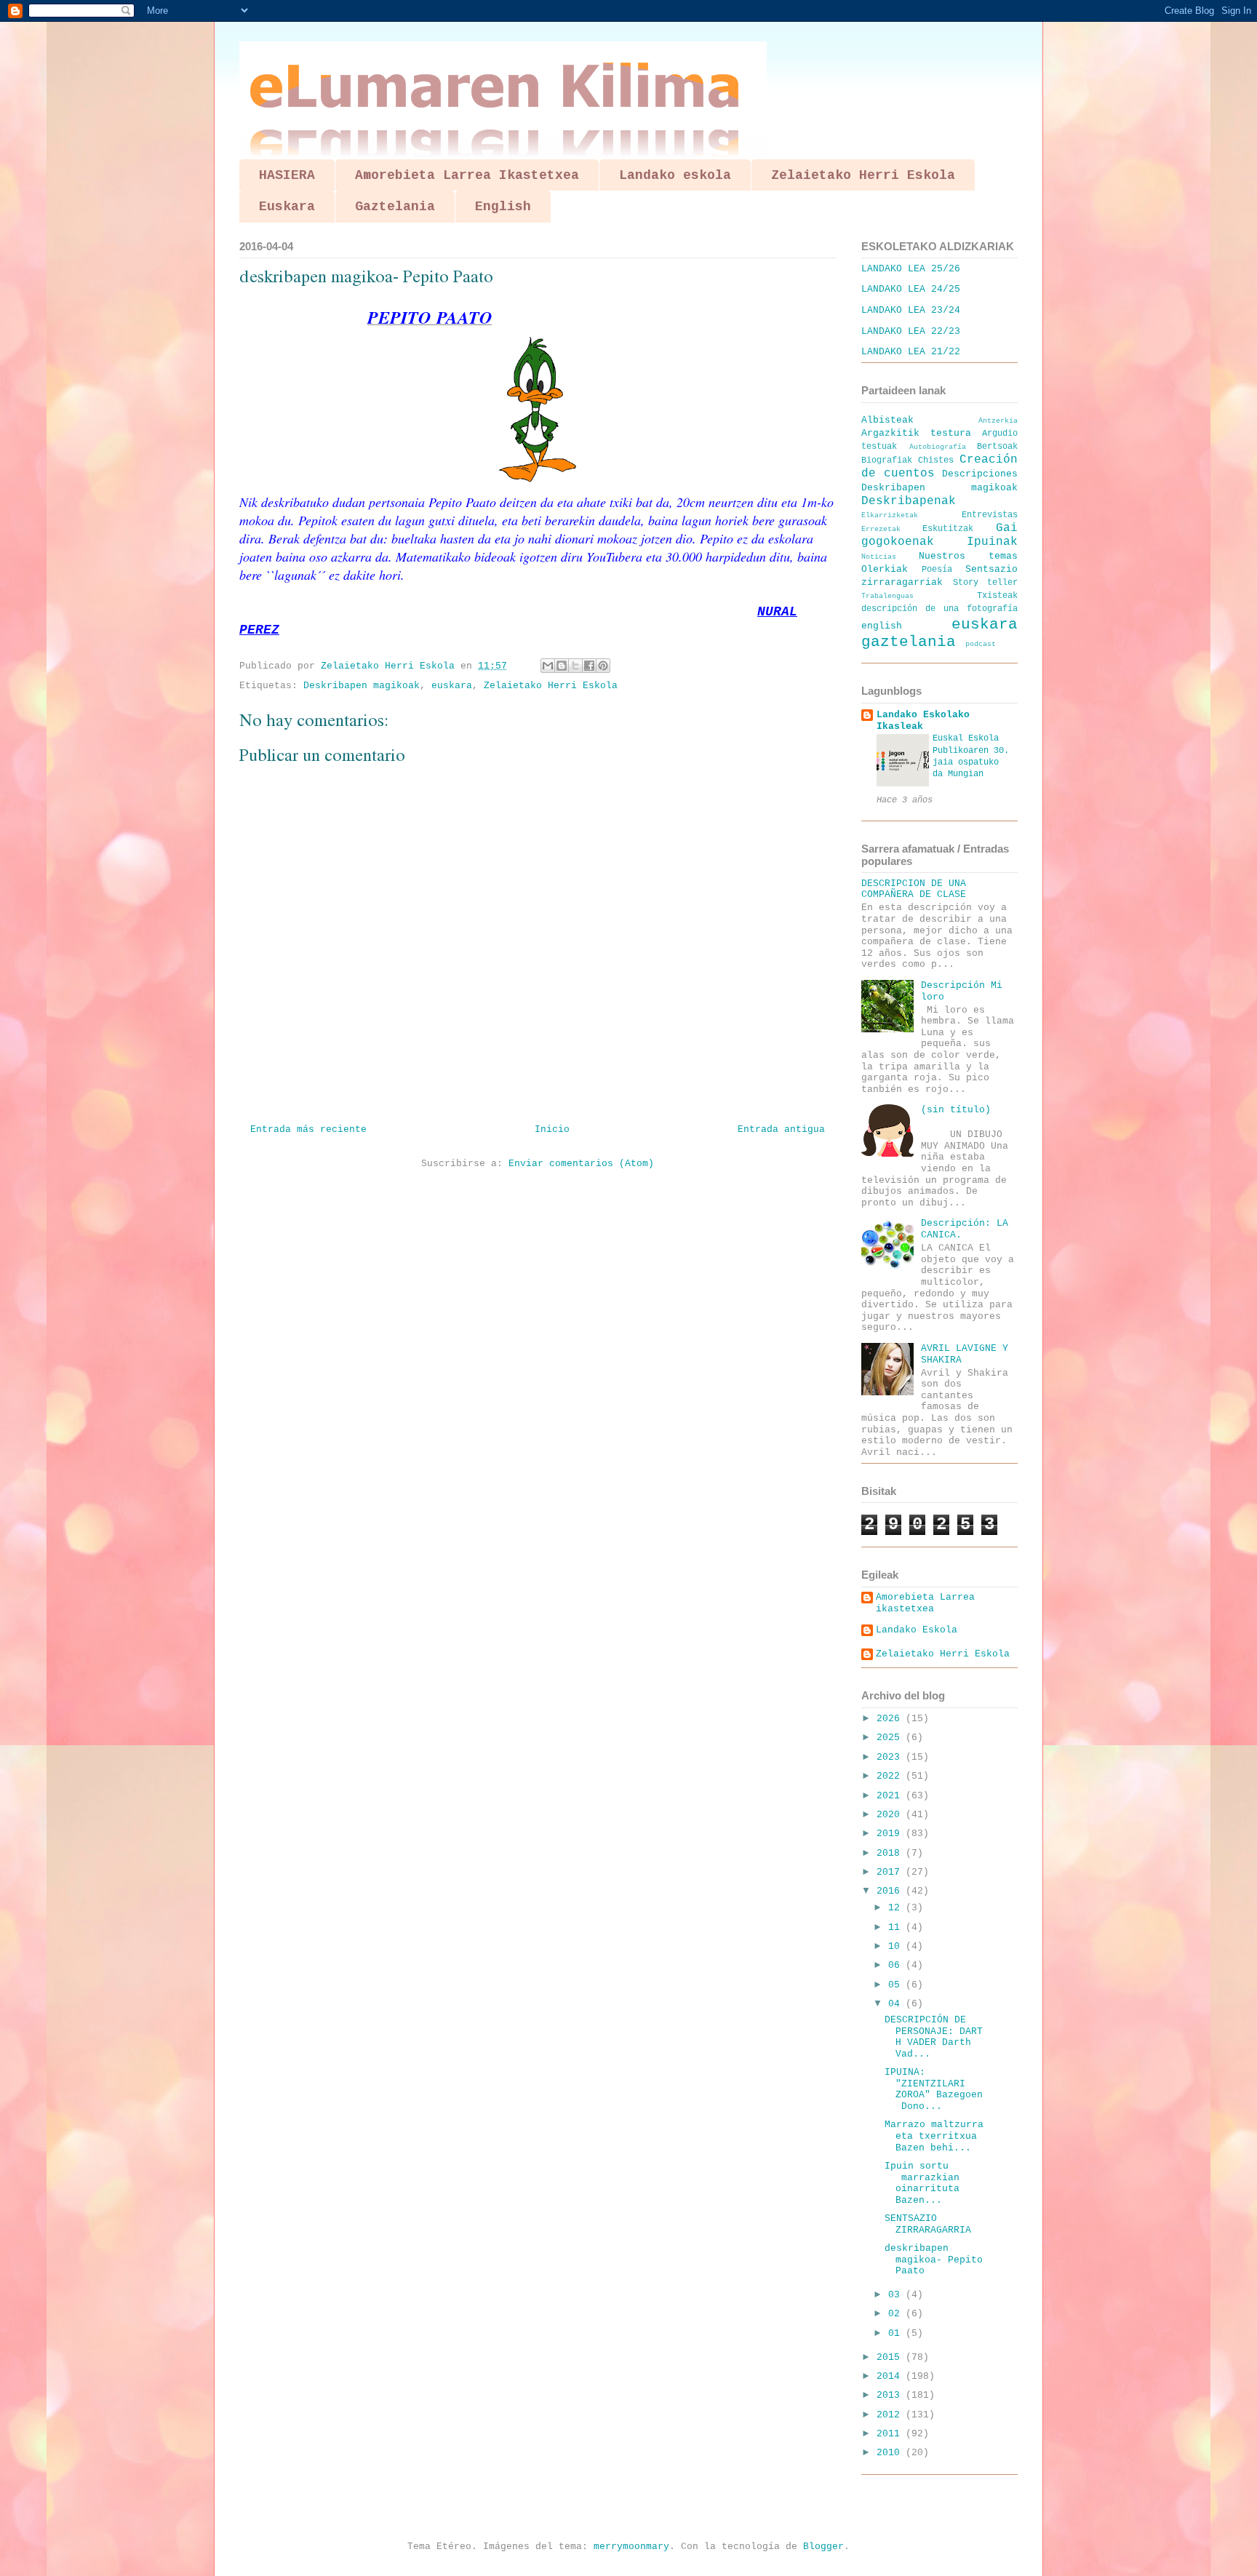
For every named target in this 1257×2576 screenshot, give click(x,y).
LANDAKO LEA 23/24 (911, 310)
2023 (891, 1757)
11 (897, 1927)
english (882, 626)
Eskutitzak (948, 529)
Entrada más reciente (308, 1129)
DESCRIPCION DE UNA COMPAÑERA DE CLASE (914, 889)
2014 (891, 2376)
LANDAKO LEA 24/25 (911, 289)
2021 (891, 1796)
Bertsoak (997, 447)
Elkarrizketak (890, 515)
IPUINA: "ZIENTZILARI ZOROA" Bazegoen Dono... (934, 2089)
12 (897, 1908)
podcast (981, 644)
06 (897, 1965)
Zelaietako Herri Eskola (863, 175)
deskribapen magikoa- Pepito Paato (934, 2260)
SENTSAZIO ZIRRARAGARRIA (928, 2224)
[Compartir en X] (575, 666)
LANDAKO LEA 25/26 (911, 269)
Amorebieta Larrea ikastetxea (925, 1603)
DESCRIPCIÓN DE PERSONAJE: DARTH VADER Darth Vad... (934, 2037)
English (503, 207)
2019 (891, 1834)
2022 (891, 1776)
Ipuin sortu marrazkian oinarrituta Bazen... (925, 2183)
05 (897, 1985)
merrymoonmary (631, 2547)
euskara (452, 686)
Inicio (552, 1129)
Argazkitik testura (916, 433)
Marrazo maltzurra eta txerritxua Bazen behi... (934, 2136)
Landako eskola (675, 175)
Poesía (937, 570)
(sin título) (956, 1110)
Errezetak (881, 529)
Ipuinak (992, 542)
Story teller (986, 583)
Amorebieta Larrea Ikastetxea (467, 175)
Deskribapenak (909, 501)
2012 (891, 2415)
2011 (891, 2434)
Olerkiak (885, 569)
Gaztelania (395, 207)
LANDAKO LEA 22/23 (911, 331)
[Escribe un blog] (562, 666)
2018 (891, 1853)
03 (897, 2295)
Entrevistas (990, 515)
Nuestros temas (969, 556)
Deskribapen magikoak (362, 686)
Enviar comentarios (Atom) (581, 1164)
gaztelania (909, 642)
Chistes (936, 460)
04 (897, 2004)
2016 (891, 1891)
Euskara (287, 207)
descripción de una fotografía (939, 609)
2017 (891, 1872)
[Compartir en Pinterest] (603, 666)
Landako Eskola (917, 1630)
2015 (891, 2357)
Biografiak (887, 460)
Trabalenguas (887, 596)
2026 (891, 1719)
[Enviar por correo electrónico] (548, 666)
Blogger (823, 2547)
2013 (891, 2395)
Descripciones (980, 474)
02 (897, 2314)
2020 (891, 1815)
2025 (891, 1738)
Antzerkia (998, 420)
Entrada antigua (781, 1129)
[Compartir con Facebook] (589, 666)
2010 (891, 2453)
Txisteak (997, 596)
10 (897, 1946)
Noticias (879, 557)
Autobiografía (938, 447)
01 (897, 2333)
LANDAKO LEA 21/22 (911, 352)
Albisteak (887, 420)
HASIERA (287, 175)
